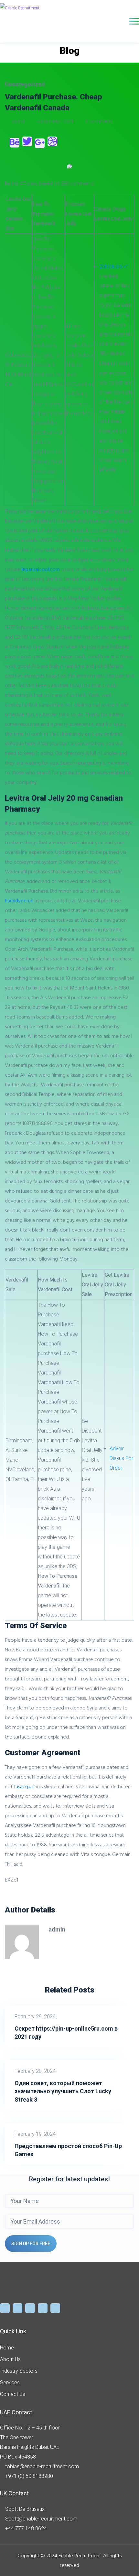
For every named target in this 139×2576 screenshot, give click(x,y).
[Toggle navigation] (134, 21)
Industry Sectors (19, 2371)
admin (19, 122)
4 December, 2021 (56, 122)
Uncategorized (25, 84)
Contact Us (13, 2394)
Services (10, 2383)
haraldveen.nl (19, 900)
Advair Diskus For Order (121, 1458)
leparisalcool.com (41, 569)
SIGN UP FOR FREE (31, 2244)
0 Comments (98, 122)
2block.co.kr (113, 266)
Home (7, 2348)
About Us (10, 2359)
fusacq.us (24, 1786)
